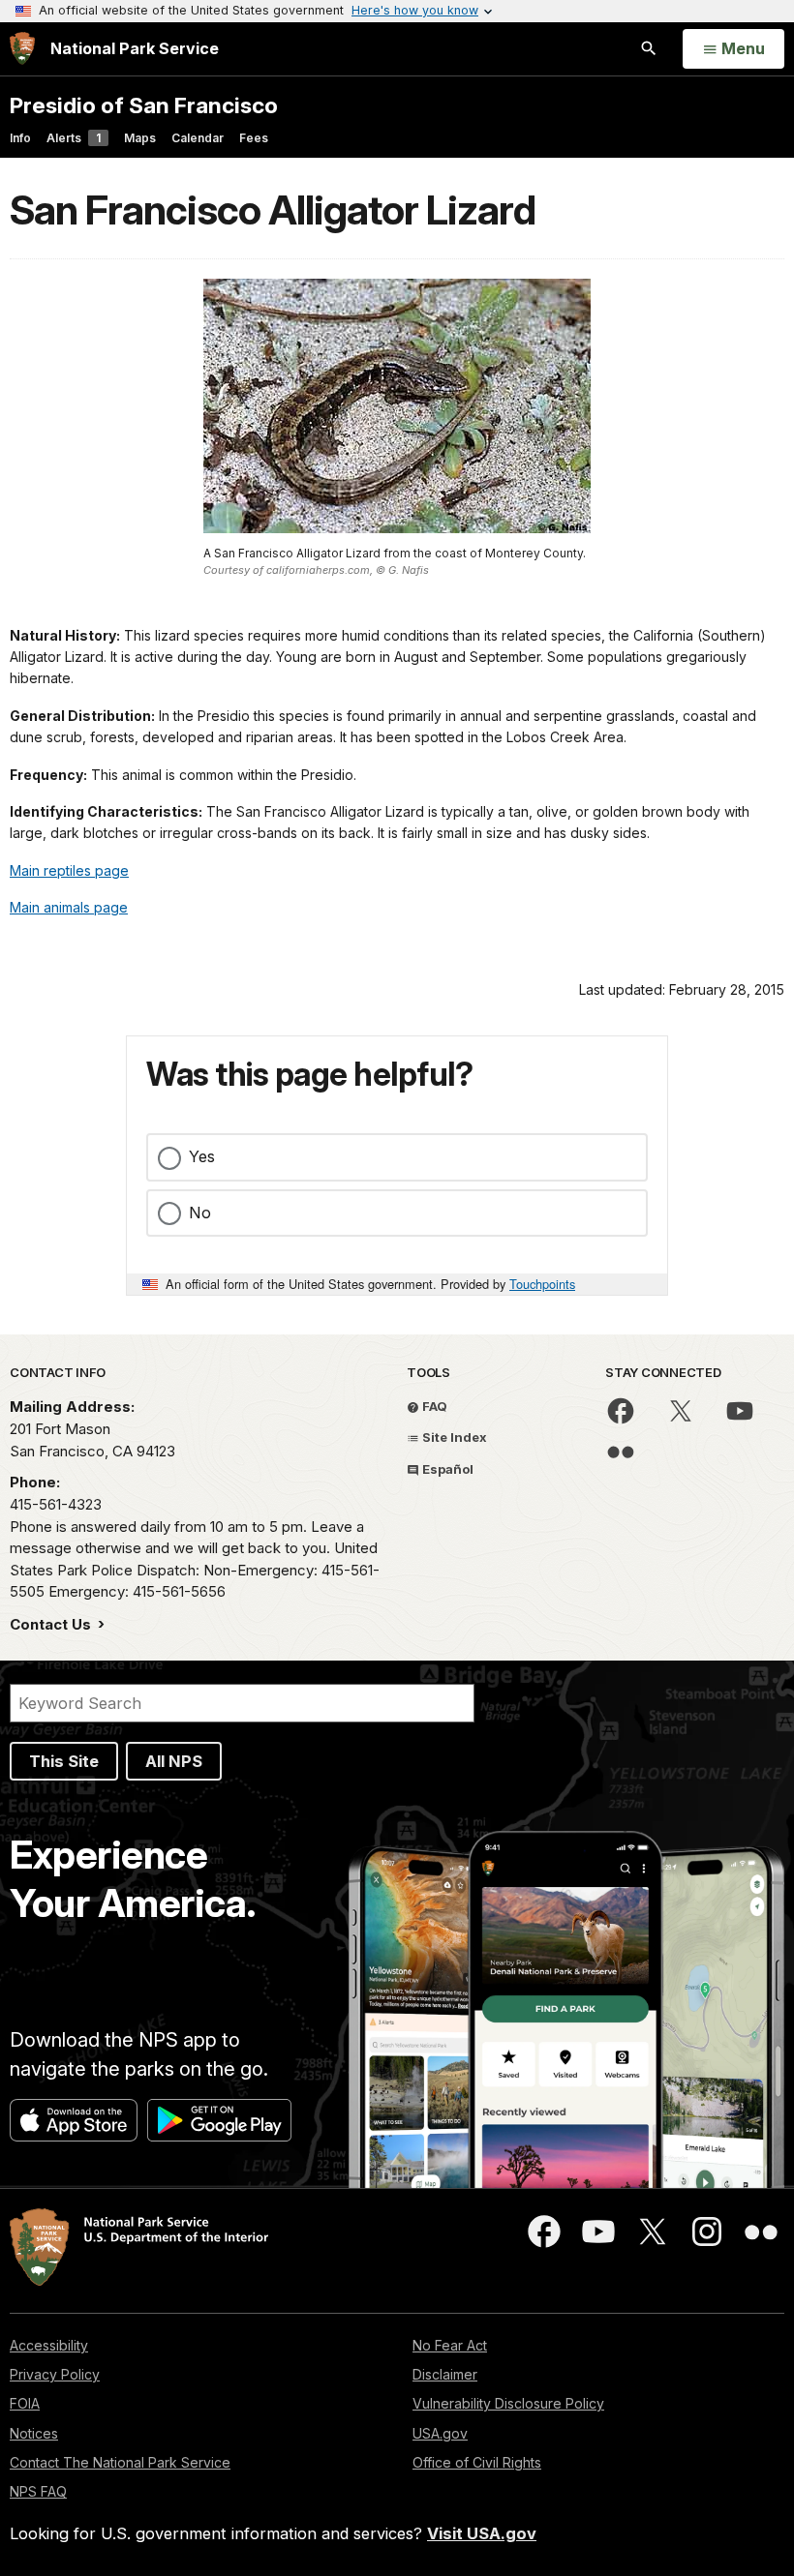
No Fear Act (450, 2345)
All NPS (174, 1761)
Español (446, 1469)
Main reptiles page (69, 870)
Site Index (453, 1437)
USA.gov (440, 2433)
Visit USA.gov (482, 2533)
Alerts (74, 138)
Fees (254, 138)
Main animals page (69, 907)
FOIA (25, 2403)
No (200, 1213)
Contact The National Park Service (120, 2462)
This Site (64, 1761)
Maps (140, 138)
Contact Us (52, 1624)
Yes (202, 1156)
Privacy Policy (55, 2374)
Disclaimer (445, 2374)
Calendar (198, 138)
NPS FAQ (38, 2491)
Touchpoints (542, 1284)
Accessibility (49, 2345)
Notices (34, 2433)
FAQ (433, 1406)
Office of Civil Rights (477, 2462)
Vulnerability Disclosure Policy (508, 2403)
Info (20, 138)
